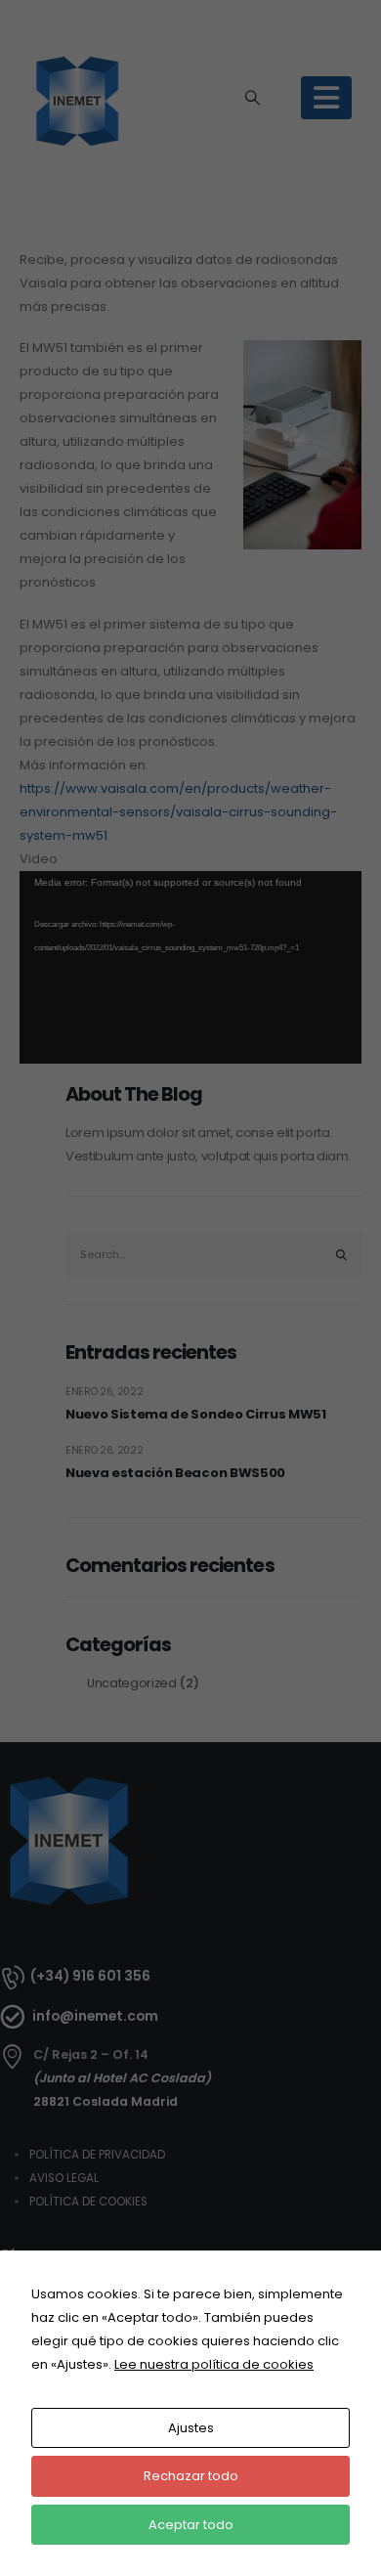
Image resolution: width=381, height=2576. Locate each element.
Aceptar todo (191, 2525)
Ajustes (191, 2428)
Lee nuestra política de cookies (214, 2364)
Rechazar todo (191, 2476)
